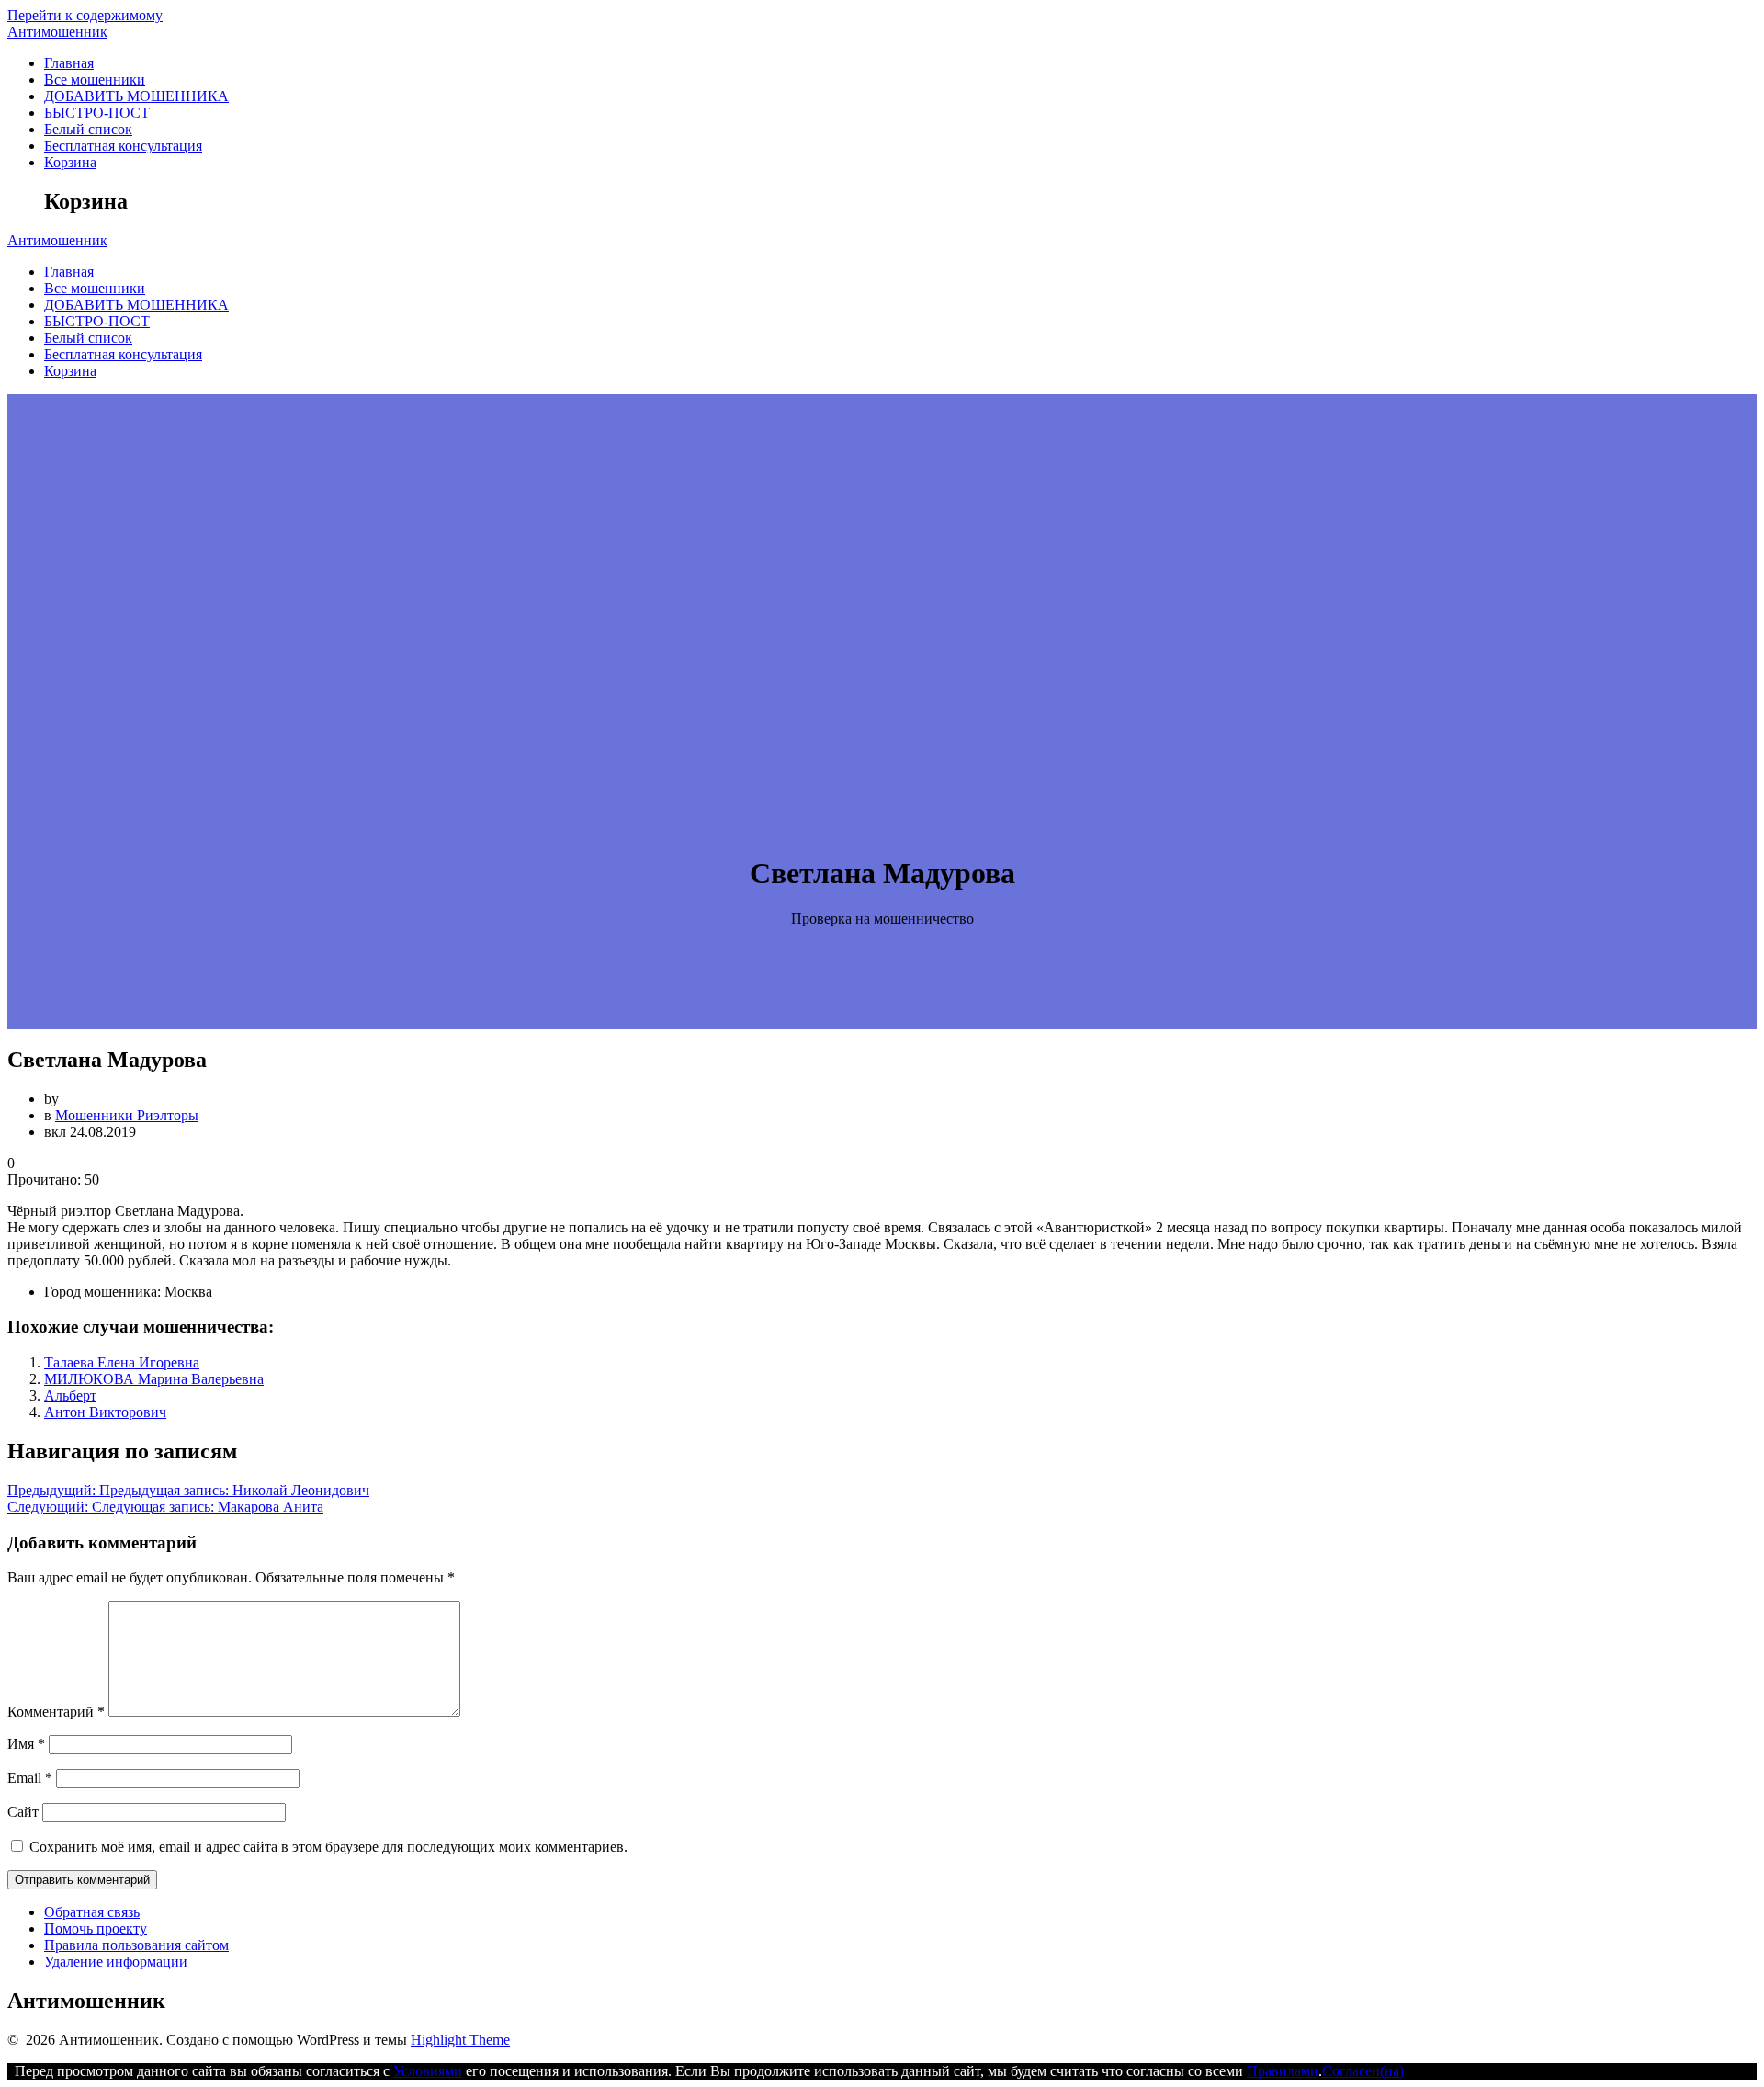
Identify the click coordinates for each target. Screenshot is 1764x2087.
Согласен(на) (1363, 2071)
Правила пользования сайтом (136, 1945)
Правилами (1283, 2071)
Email (30, 1778)
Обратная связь (92, 1912)
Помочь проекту (96, 1928)
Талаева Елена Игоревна (122, 1362)
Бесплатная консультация (123, 146)
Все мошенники (95, 79)
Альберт (70, 1395)
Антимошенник (57, 32)
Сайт (23, 1812)
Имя (26, 1744)
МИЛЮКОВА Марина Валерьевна (154, 1379)
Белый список (88, 129)
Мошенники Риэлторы (127, 1115)
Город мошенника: (102, 1292)
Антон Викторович (105, 1412)
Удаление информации (116, 1962)
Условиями (428, 2071)
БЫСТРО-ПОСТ (97, 113)
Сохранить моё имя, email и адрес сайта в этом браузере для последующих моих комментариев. (328, 1847)
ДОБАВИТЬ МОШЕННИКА (136, 96)
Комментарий (56, 1712)
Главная (69, 63)
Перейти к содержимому (85, 15)
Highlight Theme (460, 2040)
